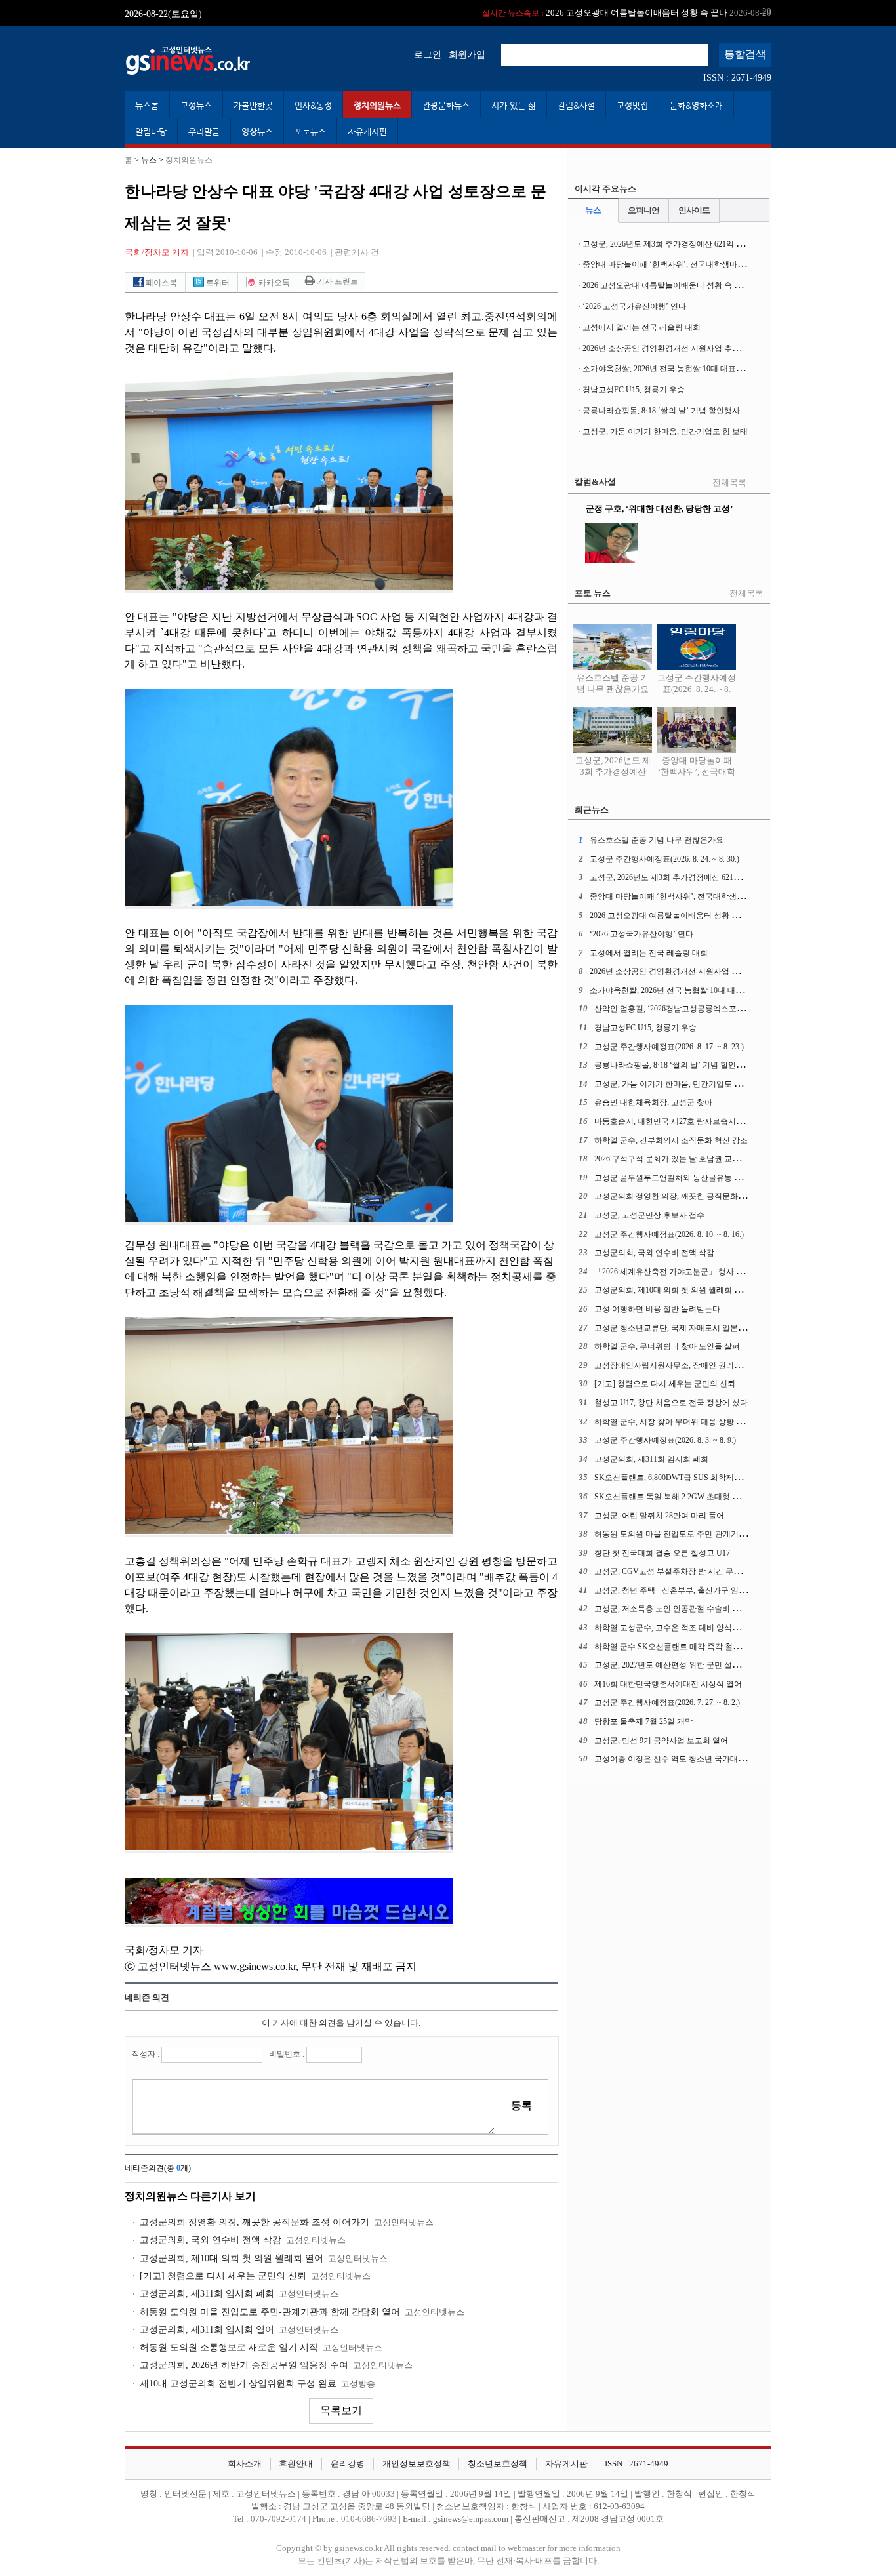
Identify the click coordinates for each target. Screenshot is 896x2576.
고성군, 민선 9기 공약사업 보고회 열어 (661, 1741)
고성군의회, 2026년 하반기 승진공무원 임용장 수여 (244, 2365)
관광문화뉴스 (446, 105)
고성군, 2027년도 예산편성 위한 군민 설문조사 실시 (684, 1665)
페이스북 (160, 283)
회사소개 (245, 2464)
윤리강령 (348, 2464)
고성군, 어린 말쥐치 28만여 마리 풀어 (659, 1516)
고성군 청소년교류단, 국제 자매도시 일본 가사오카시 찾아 (696, 1328)
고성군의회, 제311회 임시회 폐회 (207, 2294)
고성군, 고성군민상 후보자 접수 (649, 1215)
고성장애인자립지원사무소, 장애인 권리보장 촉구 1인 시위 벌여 (705, 1365)
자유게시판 (367, 131)
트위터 (217, 283)
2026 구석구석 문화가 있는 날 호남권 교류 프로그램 (684, 1159)
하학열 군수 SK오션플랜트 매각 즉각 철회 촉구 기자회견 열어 (702, 1647)
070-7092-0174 (279, 2519)
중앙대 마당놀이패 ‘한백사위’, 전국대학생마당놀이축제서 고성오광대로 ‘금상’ (720, 264)
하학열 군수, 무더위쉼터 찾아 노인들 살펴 (667, 1346)
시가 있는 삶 (514, 105)
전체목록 (729, 483)
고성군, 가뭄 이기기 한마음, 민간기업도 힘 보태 (665, 432)
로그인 (428, 54)
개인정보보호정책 (417, 2464)
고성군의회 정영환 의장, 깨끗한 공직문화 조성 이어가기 (255, 2222)
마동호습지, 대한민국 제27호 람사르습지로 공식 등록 (687, 1121)
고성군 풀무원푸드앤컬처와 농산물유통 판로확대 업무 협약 (698, 1178)
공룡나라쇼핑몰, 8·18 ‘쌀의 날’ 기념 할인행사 (661, 411)
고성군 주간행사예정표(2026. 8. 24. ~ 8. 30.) (697, 689)
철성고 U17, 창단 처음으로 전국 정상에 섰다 (671, 1403)
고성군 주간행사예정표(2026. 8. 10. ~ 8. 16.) (669, 1234)
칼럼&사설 (576, 105)
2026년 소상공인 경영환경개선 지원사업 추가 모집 (670, 348)
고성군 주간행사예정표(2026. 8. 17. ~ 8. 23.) (669, 1047)
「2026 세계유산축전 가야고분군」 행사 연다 (673, 1272)
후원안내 (296, 2464)
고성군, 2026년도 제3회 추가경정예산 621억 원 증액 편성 (681, 244)
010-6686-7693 (369, 2519)
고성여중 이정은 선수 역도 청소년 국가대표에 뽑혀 (683, 1759)
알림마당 (151, 131)
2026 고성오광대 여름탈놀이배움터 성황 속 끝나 (627, 13)
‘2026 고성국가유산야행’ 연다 (634, 306)
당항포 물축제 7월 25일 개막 (643, 1721)
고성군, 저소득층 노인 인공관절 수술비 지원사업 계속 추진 (697, 1609)
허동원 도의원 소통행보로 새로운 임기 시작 (229, 2347)
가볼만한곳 (253, 105)
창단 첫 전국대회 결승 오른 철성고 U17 (662, 1553)
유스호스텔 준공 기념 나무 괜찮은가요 (613, 684)
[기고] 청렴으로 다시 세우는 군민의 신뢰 (223, 2276)
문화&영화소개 (696, 105)
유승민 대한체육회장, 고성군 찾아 (653, 1102)
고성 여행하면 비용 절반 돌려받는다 (657, 1309)
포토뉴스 (310, 131)
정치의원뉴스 (377, 105)
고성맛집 (632, 105)
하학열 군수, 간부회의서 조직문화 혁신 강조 (671, 1140)
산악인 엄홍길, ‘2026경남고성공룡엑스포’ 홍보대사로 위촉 (696, 1009)
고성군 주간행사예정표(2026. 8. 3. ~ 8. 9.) (665, 1440)
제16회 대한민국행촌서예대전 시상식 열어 (668, 1684)
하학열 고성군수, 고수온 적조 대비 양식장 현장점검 (684, 1628)
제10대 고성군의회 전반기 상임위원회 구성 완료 (238, 2384)
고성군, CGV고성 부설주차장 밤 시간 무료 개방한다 (684, 1571)
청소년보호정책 (498, 2464)
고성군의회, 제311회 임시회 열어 (207, 2330)
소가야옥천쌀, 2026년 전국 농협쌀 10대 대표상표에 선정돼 (684, 369)
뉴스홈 (147, 105)
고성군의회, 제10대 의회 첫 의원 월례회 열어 (232, 2258)
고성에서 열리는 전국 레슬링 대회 (641, 327)
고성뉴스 (196, 105)
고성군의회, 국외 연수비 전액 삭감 (211, 2240)
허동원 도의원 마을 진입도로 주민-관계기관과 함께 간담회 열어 (270, 2312)
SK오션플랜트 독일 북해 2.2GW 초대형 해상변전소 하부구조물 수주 (712, 1497)
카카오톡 (273, 283)
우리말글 (204, 131)
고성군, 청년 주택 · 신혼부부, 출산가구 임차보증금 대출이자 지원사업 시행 (724, 1590)
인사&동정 (313, 105)
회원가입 (467, 54)
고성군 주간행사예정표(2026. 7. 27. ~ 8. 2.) (667, 1702)
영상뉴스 (257, 131)
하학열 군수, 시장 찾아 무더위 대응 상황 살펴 (673, 1422)
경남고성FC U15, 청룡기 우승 (634, 390)
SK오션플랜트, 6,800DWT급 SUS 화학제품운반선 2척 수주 (696, 1478)
